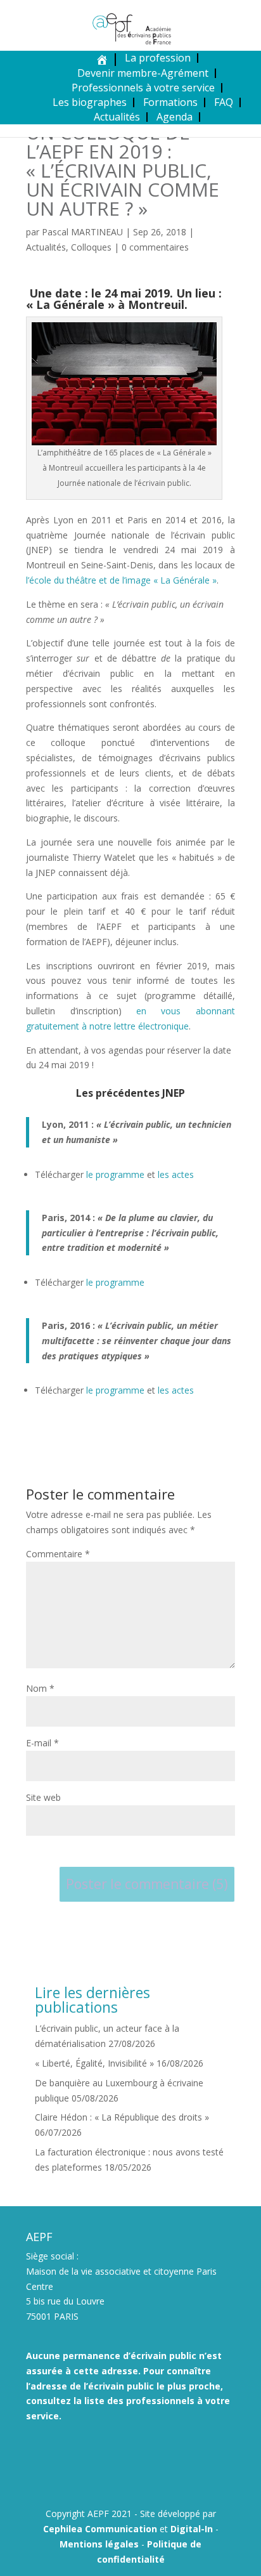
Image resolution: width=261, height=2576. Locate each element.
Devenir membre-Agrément (143, 73)
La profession (158, 58)
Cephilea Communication (100, 2529)
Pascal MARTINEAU (82, 232)
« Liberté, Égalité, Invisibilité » (94, 2063)
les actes (176, 1174)
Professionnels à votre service (143, 88)
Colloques (91, 247)
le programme (115, 1174)
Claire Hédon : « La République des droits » (122, 2117)
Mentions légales (99, 2544)
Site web (43, 1797)
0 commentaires (155, 247)
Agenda (175, 117)
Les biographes (90, 102)
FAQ (224, 102)
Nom (40, 1688)
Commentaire (58, 1554)
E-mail (42, 1743)
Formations (170, 102)
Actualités (117, 117)
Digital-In (192, 2529)
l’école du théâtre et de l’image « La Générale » (121, 580)
